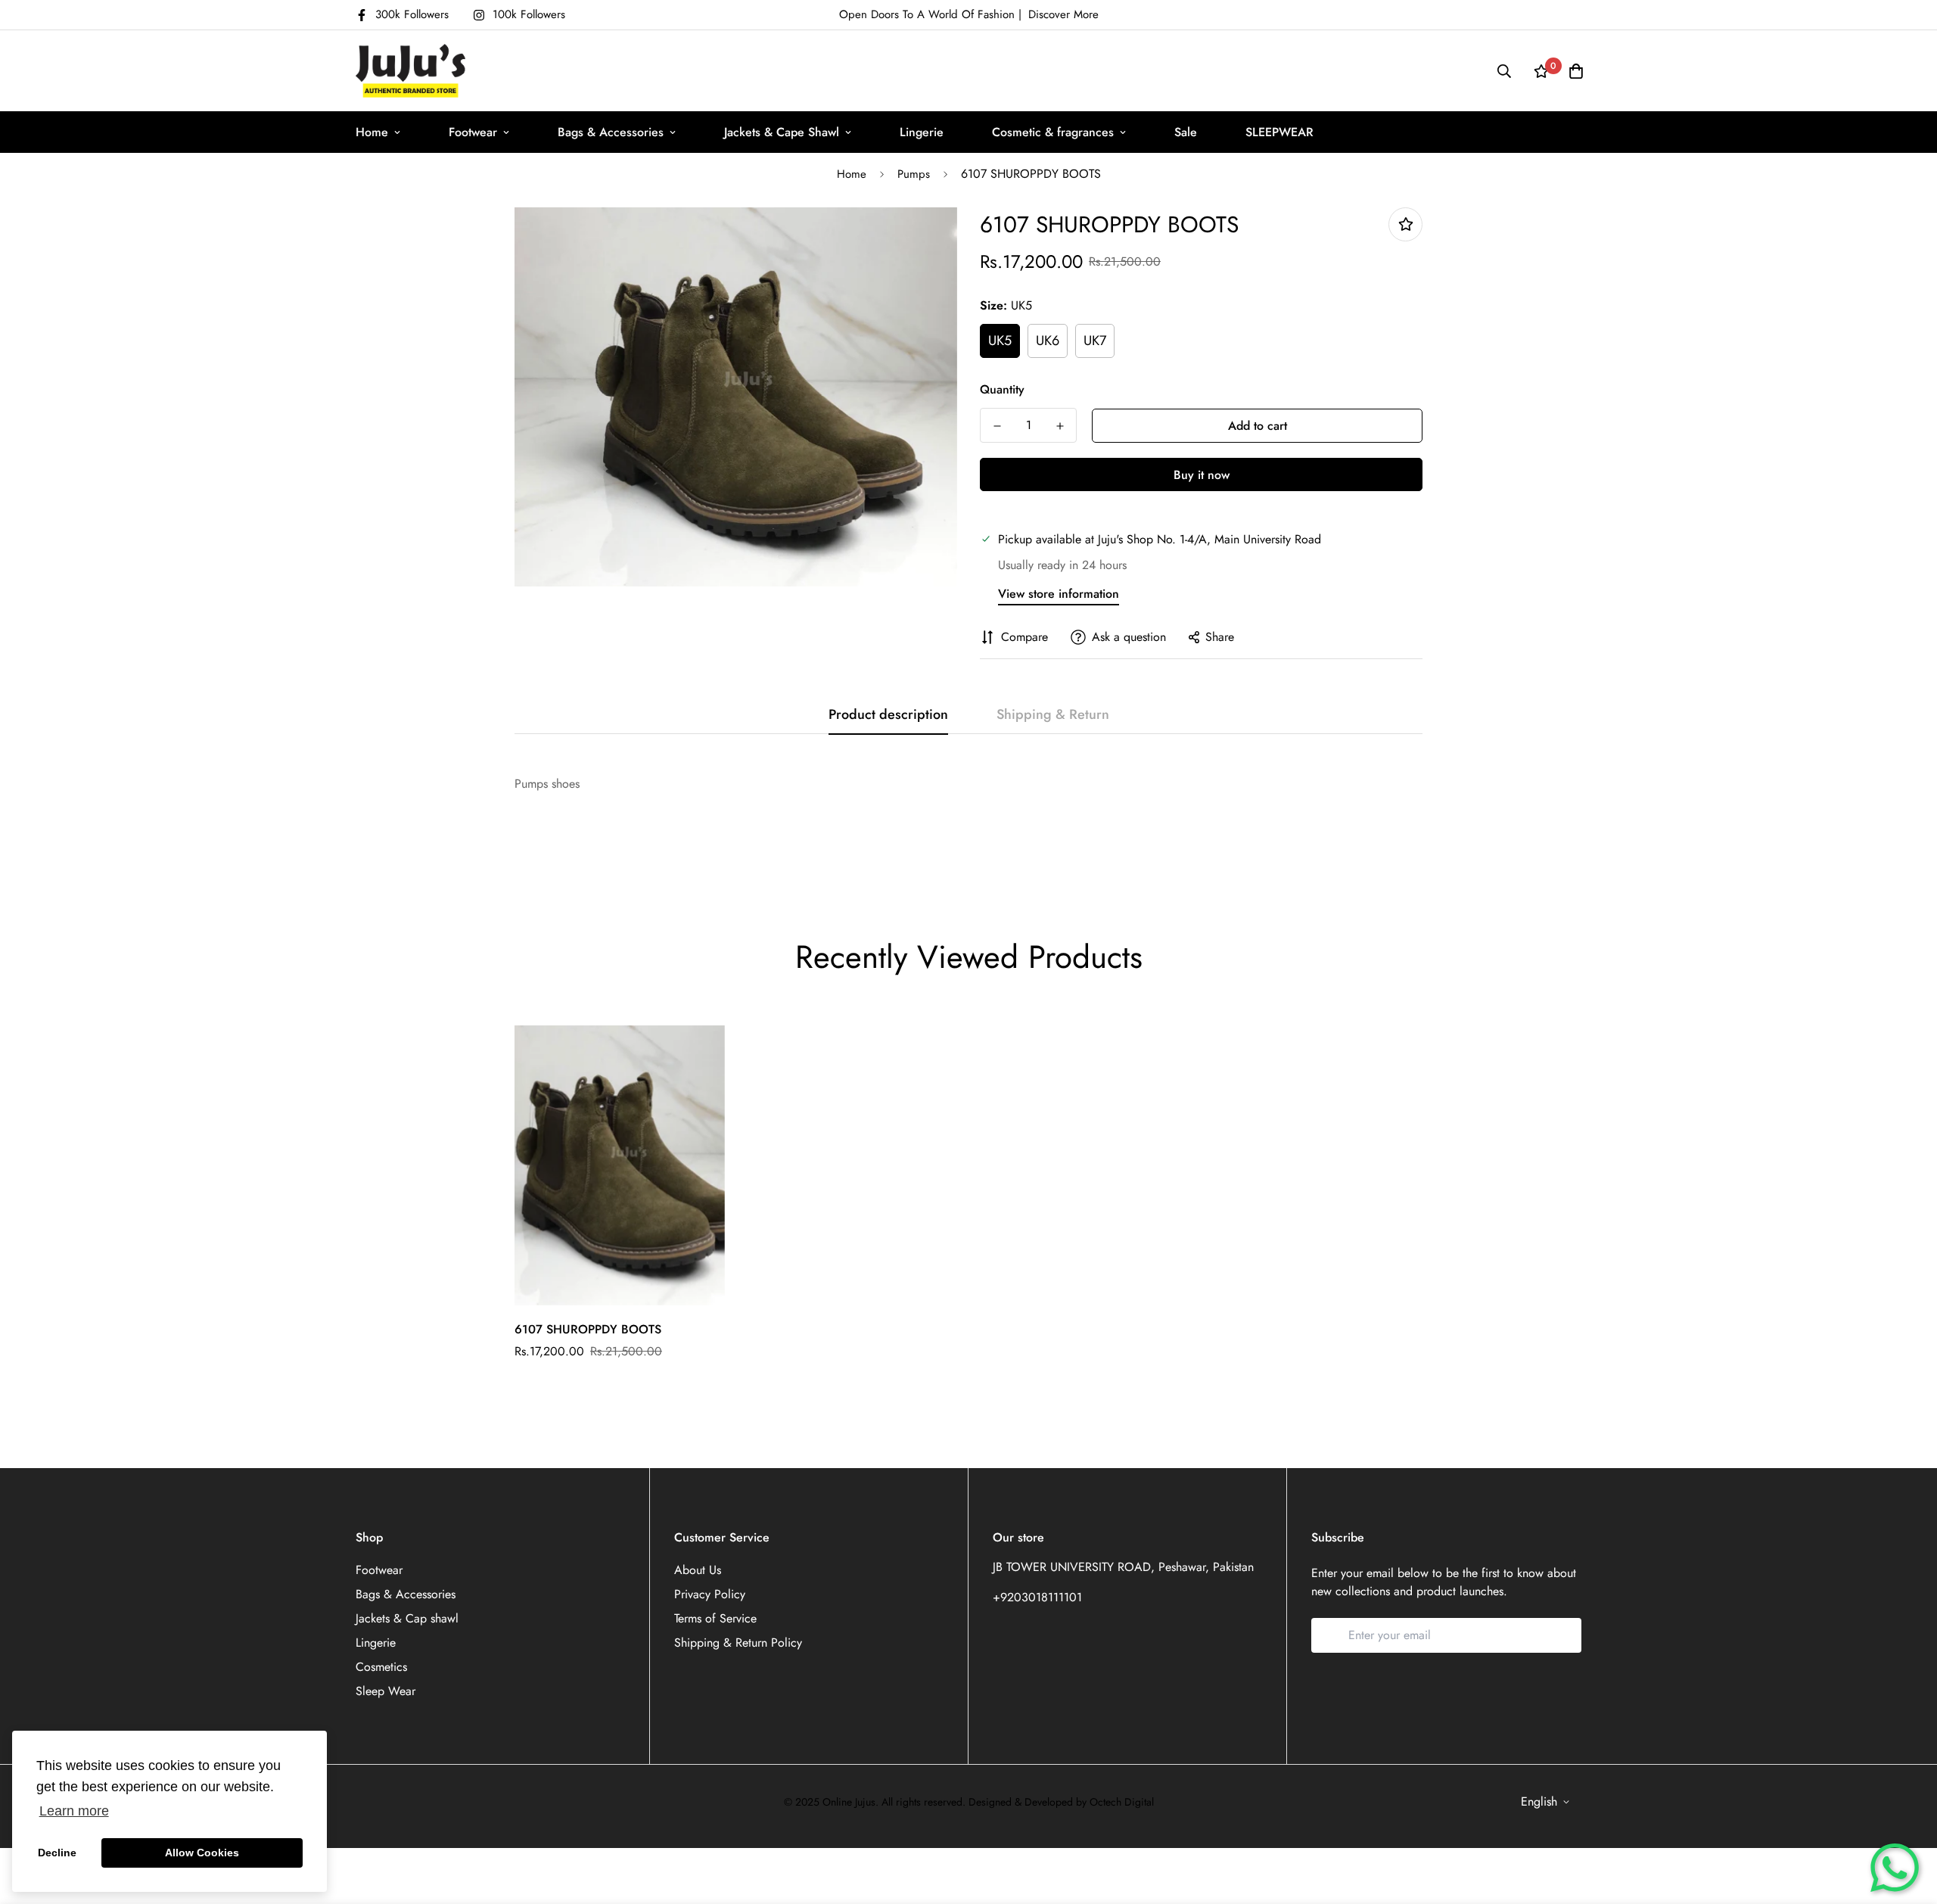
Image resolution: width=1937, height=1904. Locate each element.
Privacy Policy (710, 1594)
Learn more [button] (74, 1811)
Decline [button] (57, 1853)
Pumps (914, 174)
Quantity (1002, 389)
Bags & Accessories (611, 132)
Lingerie (922, 132)
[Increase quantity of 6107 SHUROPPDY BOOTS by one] (1060, 426)
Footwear (473, 132)
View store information (1059, 594)
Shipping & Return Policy (738, 1643)
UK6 (1048, 341)
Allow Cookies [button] (202, 1853)
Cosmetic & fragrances (1053, 132)
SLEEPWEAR (1279, 132)
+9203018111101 (1037, 1597)
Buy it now (1202, 475)
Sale (1186, 132)
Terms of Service (715, 1618)
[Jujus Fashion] (410, 71)
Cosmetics (381, 1667)
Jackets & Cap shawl (407, 1618)
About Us (698, 1570)
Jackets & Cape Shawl (782, 132)
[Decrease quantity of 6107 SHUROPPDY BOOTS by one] (997, 426)
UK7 (1095, 341)
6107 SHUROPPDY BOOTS (588, 1329)
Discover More (1063, 14)
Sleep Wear (386, 1691)
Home (372, 132)
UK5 (1000, 341)
